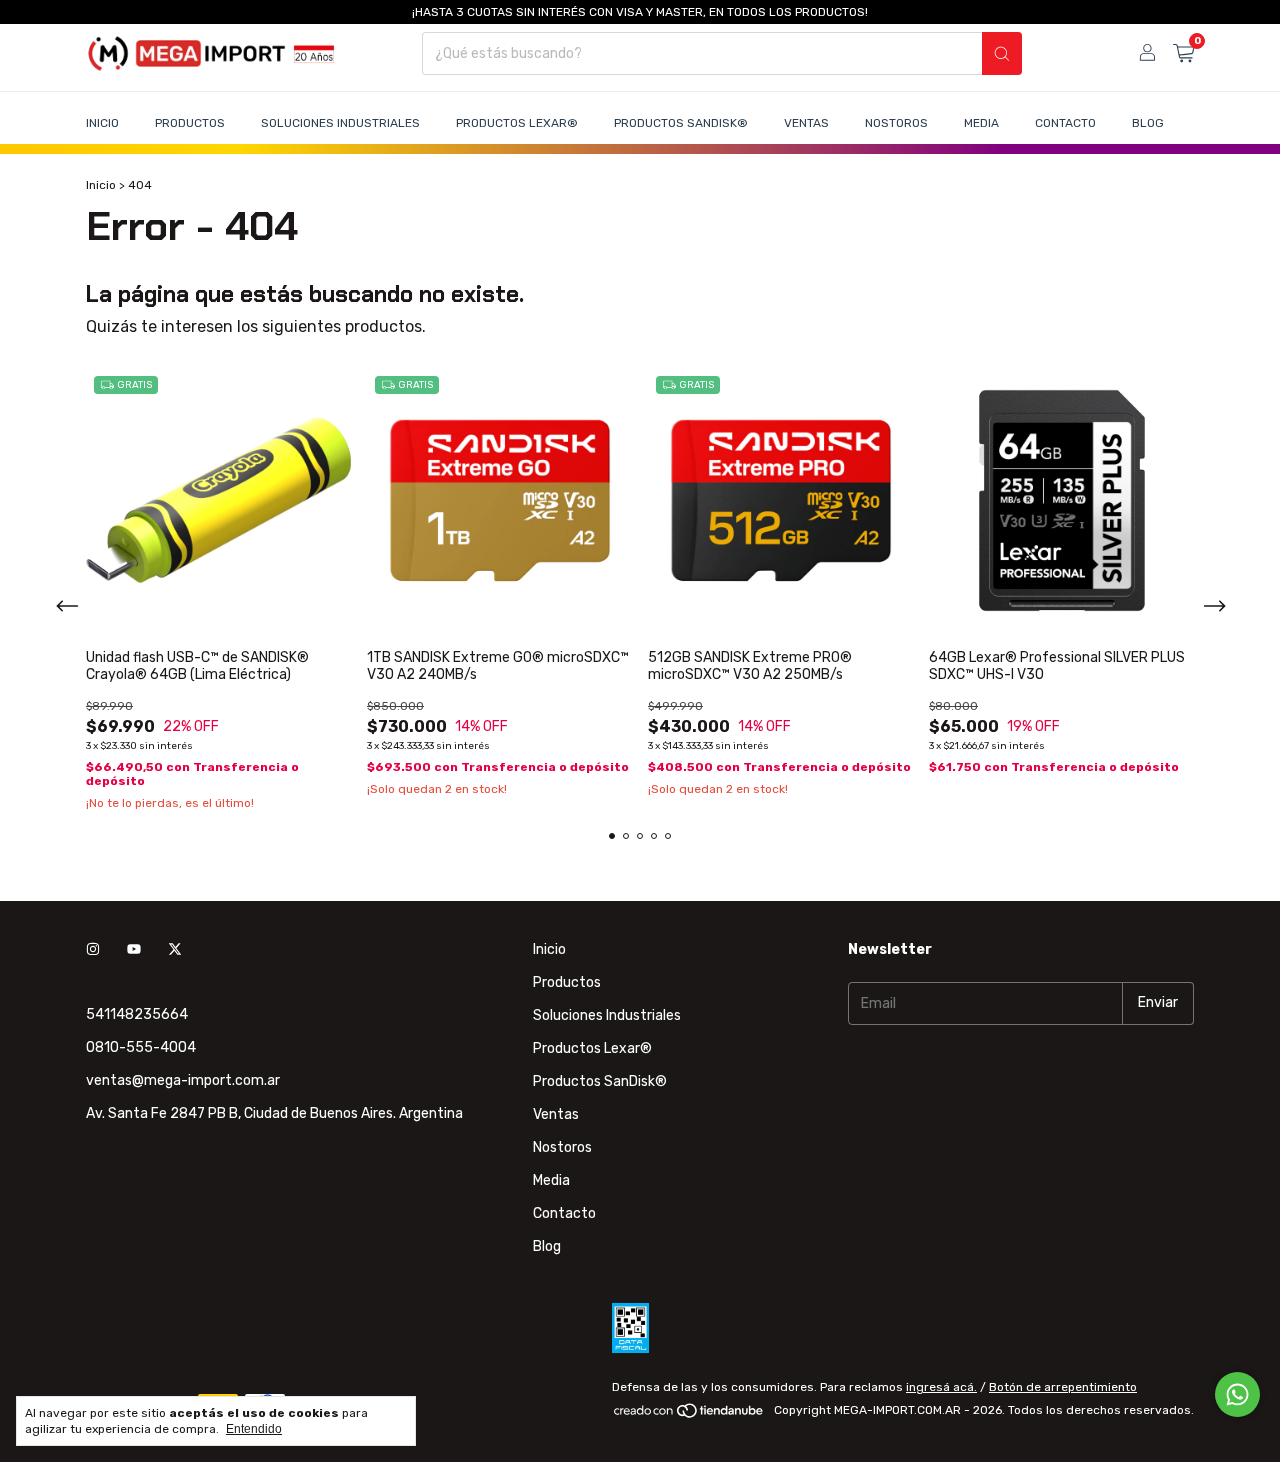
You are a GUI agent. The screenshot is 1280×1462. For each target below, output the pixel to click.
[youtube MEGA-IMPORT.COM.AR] (134, 949)
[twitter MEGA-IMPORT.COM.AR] (175, 949)
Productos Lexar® (517, 123)
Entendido (254, 1429)
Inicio (102, 123)
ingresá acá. (941, 1387)
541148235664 (137, 1014)
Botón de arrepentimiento (1063, 1387)
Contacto (1065, 123)
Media (981, 123)
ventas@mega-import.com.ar (183, 1080)
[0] (1183, 54)
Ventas (806, 123)
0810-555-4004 (141, 1047)
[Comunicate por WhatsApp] (1237, 1394)
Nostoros (896, 123)
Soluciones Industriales (340, 123)
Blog (1148, 123)
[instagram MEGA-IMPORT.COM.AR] (93, 949)
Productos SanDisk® (681, 123)
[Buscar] (1002, 53)
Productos (190, 123)
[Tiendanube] (689, 1415)
